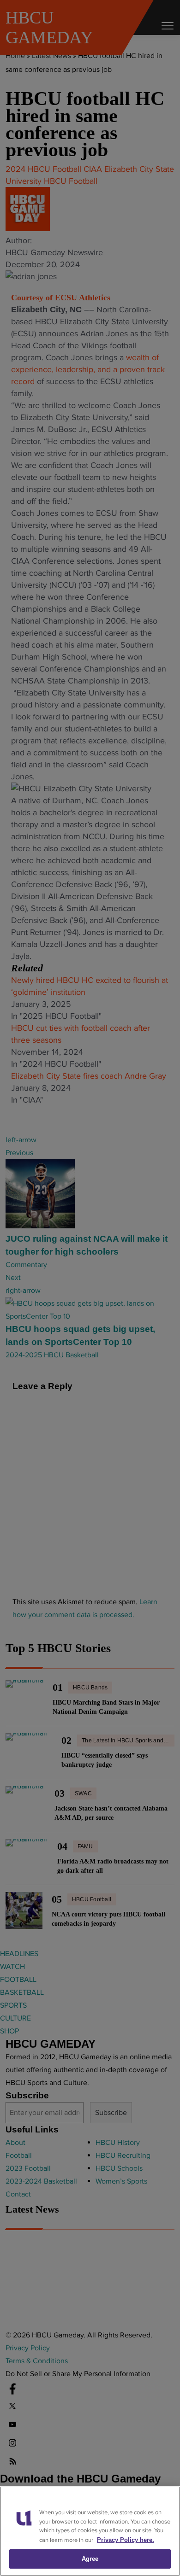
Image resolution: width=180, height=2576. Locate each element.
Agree (90, 2559)
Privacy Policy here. (126, 2540)
